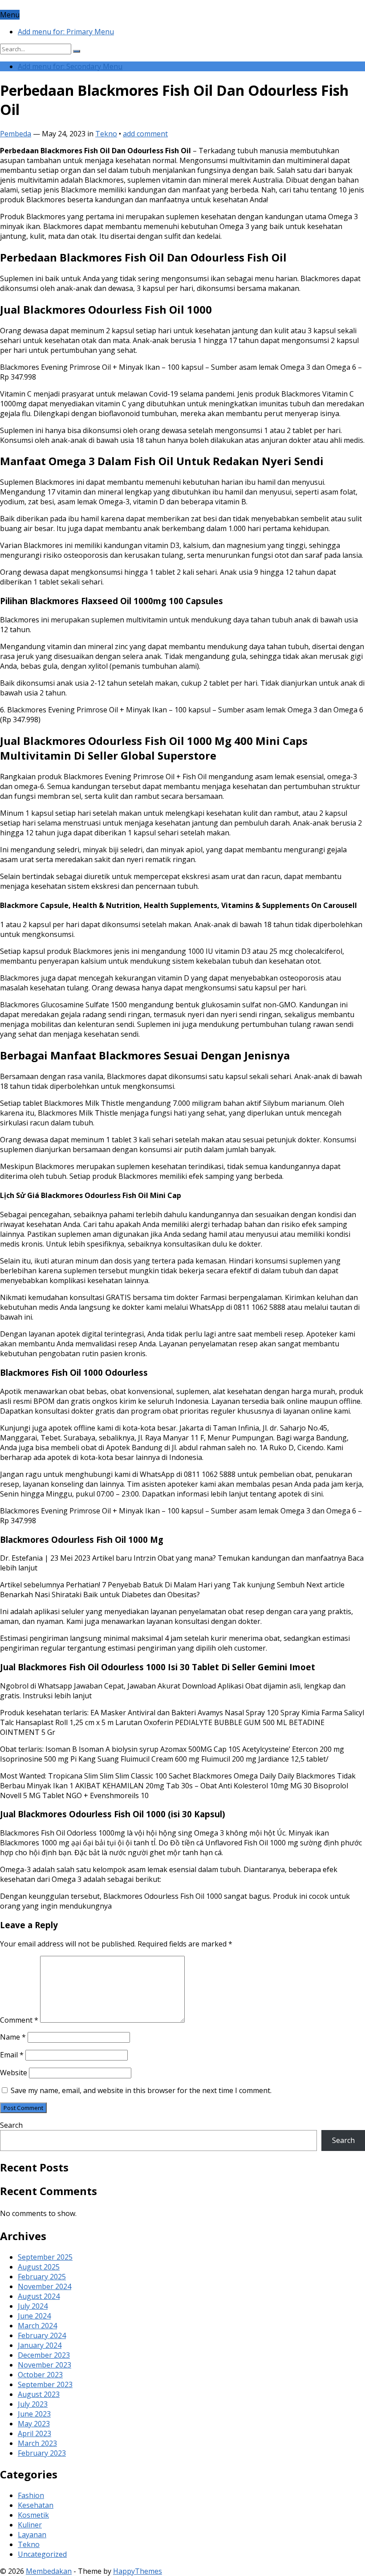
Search (11, 2125)
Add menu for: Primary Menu (66, 32)
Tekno (106, 134)
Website (14, 2073)
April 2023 (34, 2433)
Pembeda (16, 134)
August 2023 (39, 2394)
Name (13, 2037)
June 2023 (34, 2414)
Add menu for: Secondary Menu (70, 66)
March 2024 (37, 2326)
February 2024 (42, 2335)
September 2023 (45, 2384)
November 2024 (45, 2286)
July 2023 (33, 2404)
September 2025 (45, 2257)
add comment (145, 134)
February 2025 (42, 2277)
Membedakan (49, 2571)
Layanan (32, 2535)
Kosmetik (33, 2515)
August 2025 (39, 2267)
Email (12, 2055)
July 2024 (33, 2306)
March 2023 (37, 2443)
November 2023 (45, 2365)
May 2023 (34, 2424)
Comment (19, 2020)
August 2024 (39, 2296)
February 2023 (42, 2453)
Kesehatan (36, 2505)
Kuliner (30, 2525)
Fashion (31, 2495)
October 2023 (40, 2375)
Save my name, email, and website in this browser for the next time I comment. (141, 2090)
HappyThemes (138, 2571)
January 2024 (40, 2345)
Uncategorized (42, 2554)
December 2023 (44, 2355)
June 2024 (34, 2316)
